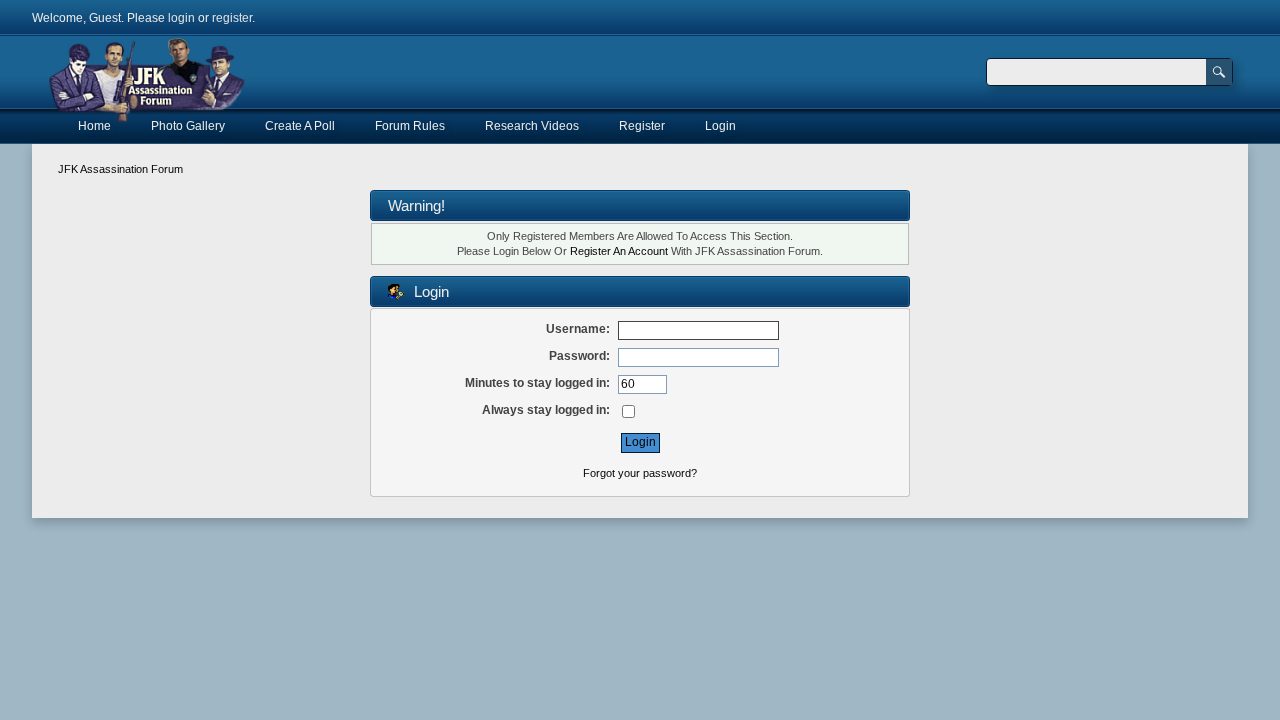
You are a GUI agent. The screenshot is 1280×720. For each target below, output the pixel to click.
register (232, 18)
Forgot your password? (640, 473)
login (181, 18)
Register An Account (619, 251)
